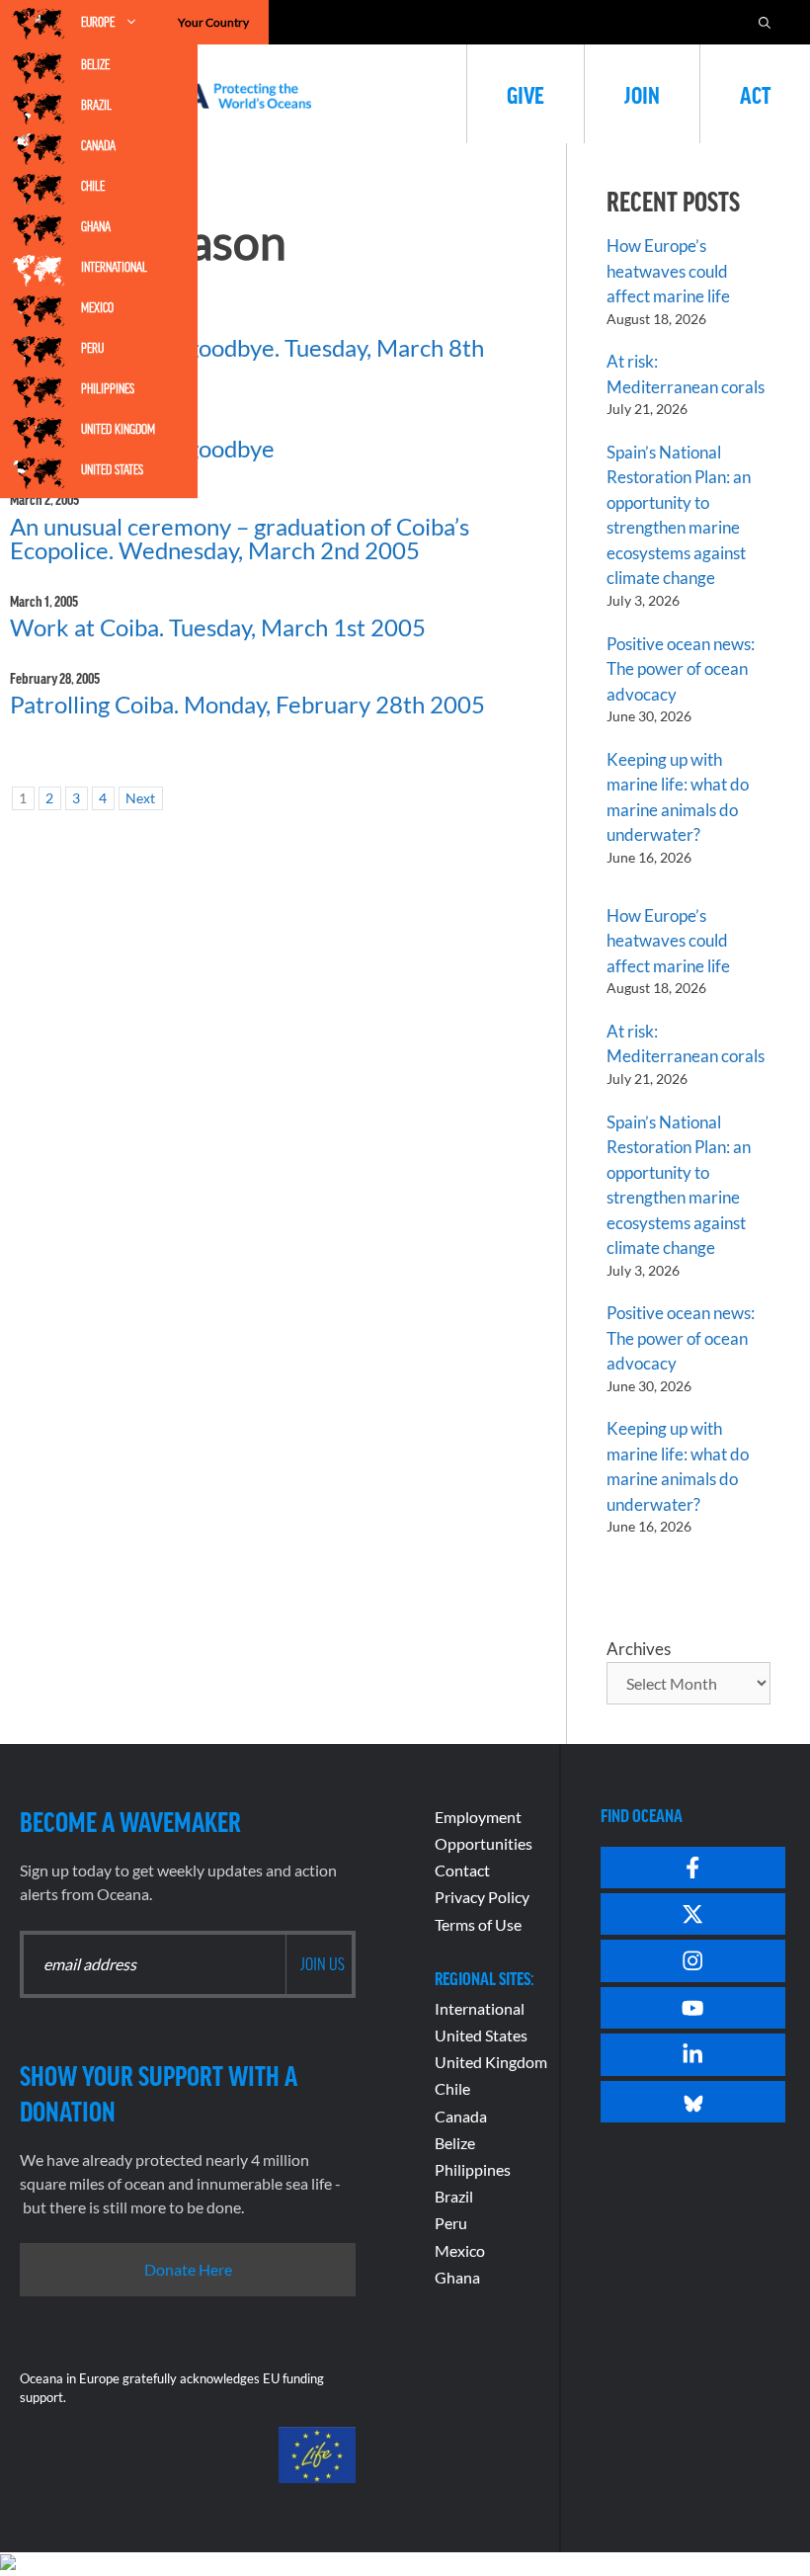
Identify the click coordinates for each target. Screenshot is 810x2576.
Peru (92, 348)
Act (755, 94)
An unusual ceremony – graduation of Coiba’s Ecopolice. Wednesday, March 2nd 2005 (240, 538)
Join (642, 94)
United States (112, 469)
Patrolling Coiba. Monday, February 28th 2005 (247, 704)
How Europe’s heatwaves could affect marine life (668, 271)
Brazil (96, 105)
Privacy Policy (482, 1897)
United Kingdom (118, 429)
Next (140, 798)
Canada (98, 145)
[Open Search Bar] (765, 22)
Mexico (97, 307)
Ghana (96, 226)
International (114, 267)
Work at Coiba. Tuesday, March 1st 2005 (218, 627)
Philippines (108, 388)
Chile (93, 186)
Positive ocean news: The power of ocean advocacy (681, 669)
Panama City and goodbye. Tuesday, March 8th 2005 (247, 359)
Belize (95, 64)
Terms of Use (478, 1924)
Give (526, 94)
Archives (639, 1649)
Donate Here (188, 2269)
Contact (462, 1870)
